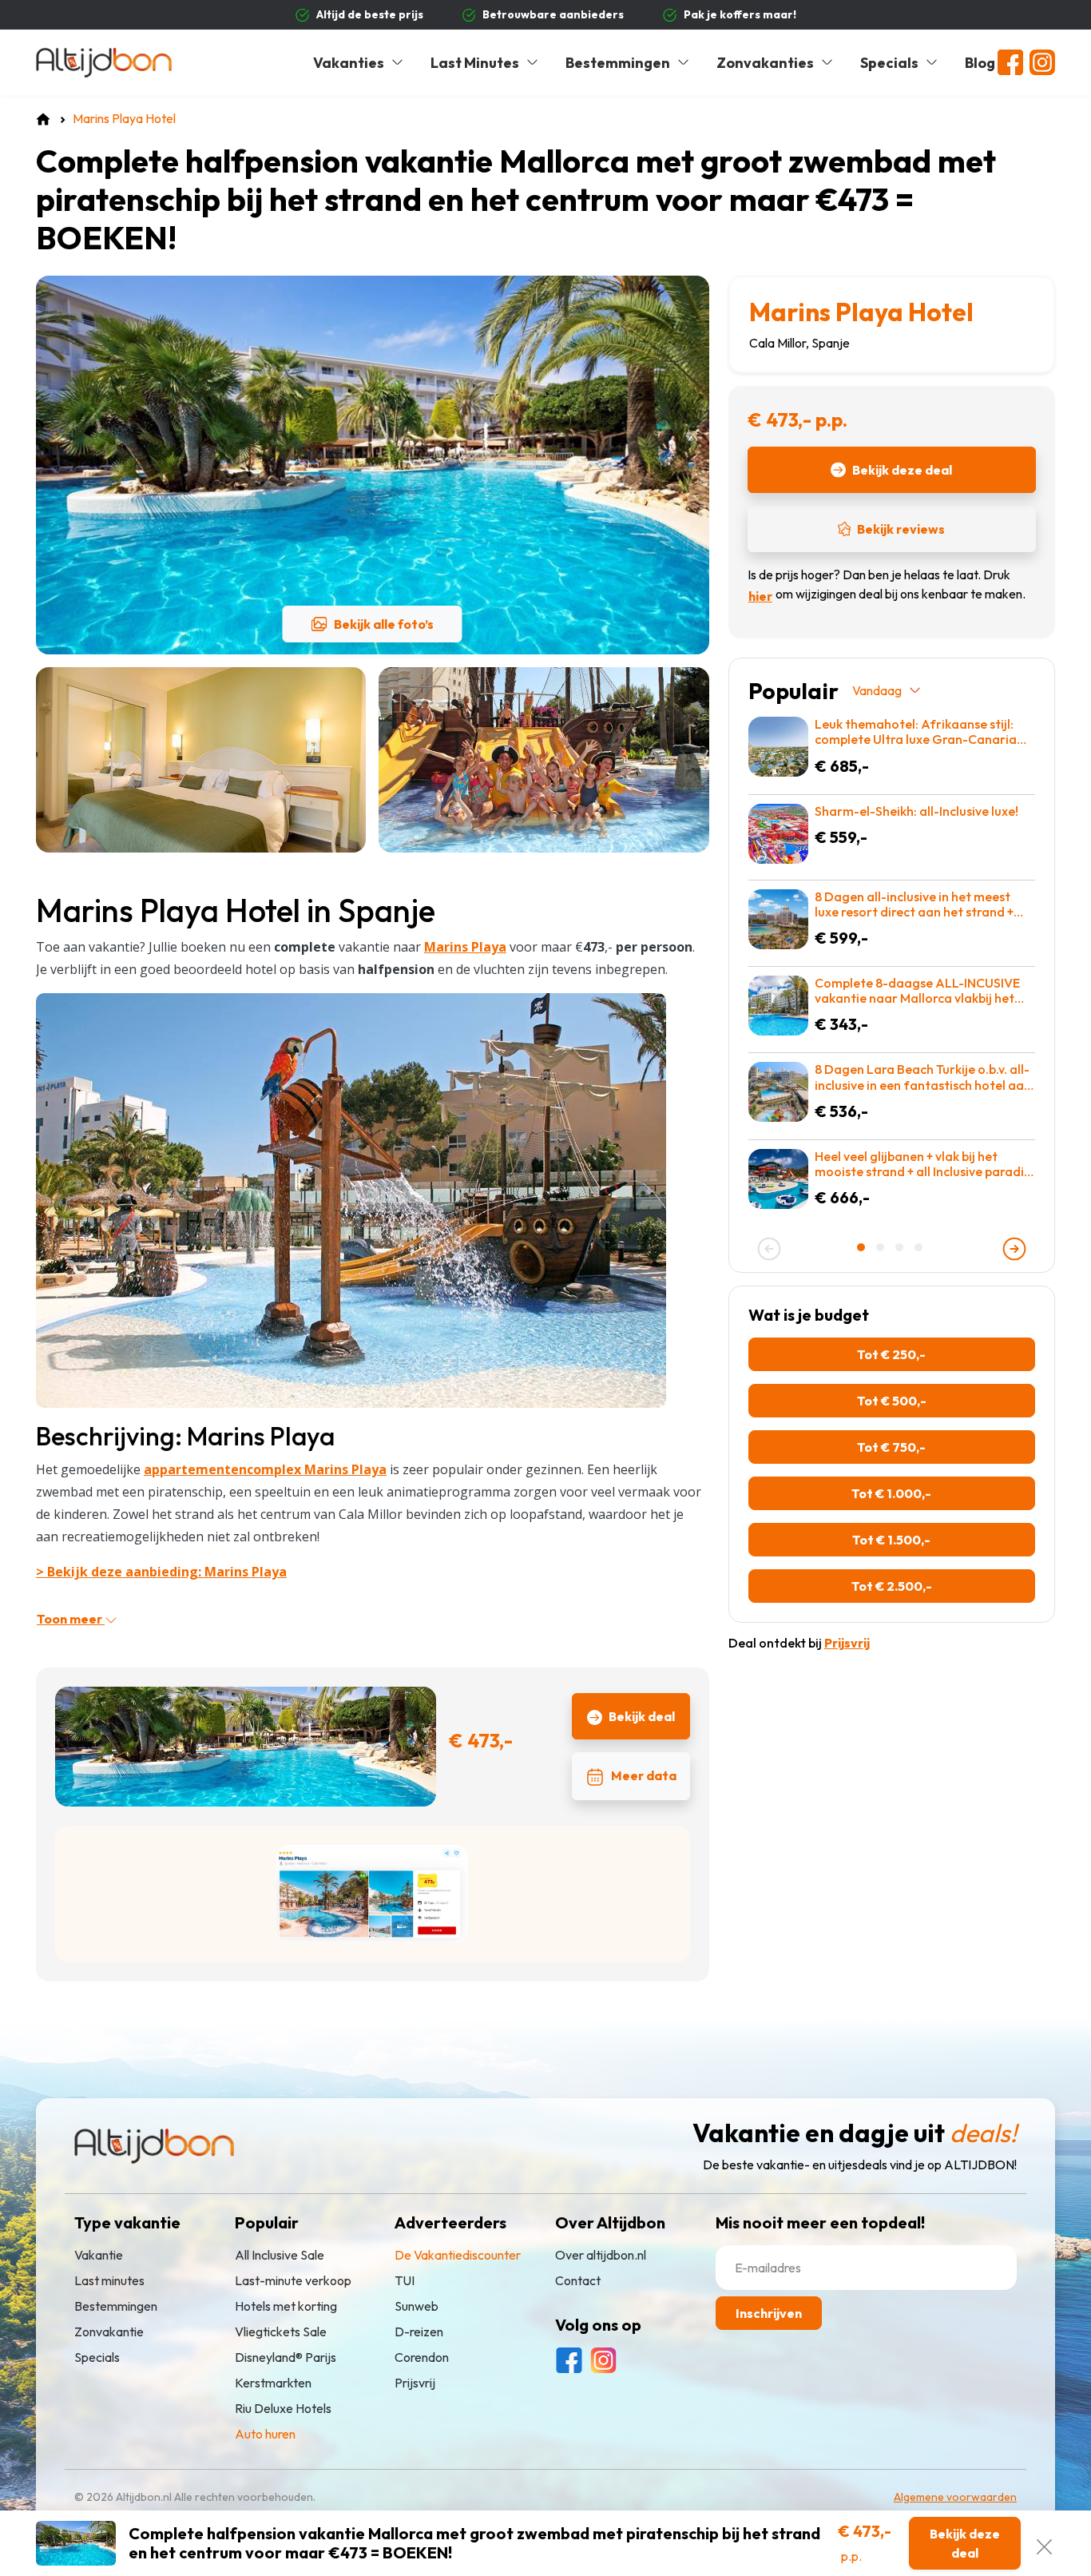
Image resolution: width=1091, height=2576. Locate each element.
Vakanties (349, 63)
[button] (863, 1247)
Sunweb (417, 2306)
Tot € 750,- (891, 1447)
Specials (889, 63)
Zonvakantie (109, 2332)
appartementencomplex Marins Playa (265, 1469)
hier (760, 596)
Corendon (422, 2357)
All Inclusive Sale (280, 2255)
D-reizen (419, 2332)
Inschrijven (769, 2313)
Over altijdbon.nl (601, 2255)
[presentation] (769, 1249)
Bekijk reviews (901, 529)
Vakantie (99, 2255)
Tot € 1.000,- (891, 1493)
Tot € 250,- (891, 1354)
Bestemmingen (618, 63)
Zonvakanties (765, 63)
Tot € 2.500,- (892, 1586)
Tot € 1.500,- (891, 1540)
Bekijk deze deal (902, 470)
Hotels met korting (286, 2306)
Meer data (644, 1775)
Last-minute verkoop (293, 2280)
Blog (980, 63)
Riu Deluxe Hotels (283, 2408)
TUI (405, 2280)
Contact (578, 2280)
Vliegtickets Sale (281, 2332)
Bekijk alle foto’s (384, 624)
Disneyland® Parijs (286, 2357)
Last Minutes (475, 63)
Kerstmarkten (273, 2383)
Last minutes (109, 2280)
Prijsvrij (415, 2383)
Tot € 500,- (892, 1401)
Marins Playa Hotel (861, 312)
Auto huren (265, 2434)
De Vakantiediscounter (458, 2255)
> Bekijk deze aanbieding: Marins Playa (161, 1572)
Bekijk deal (642, 1716)
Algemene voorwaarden (955, 2497)
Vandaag (877, 690)
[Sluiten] (1044, 2543)
